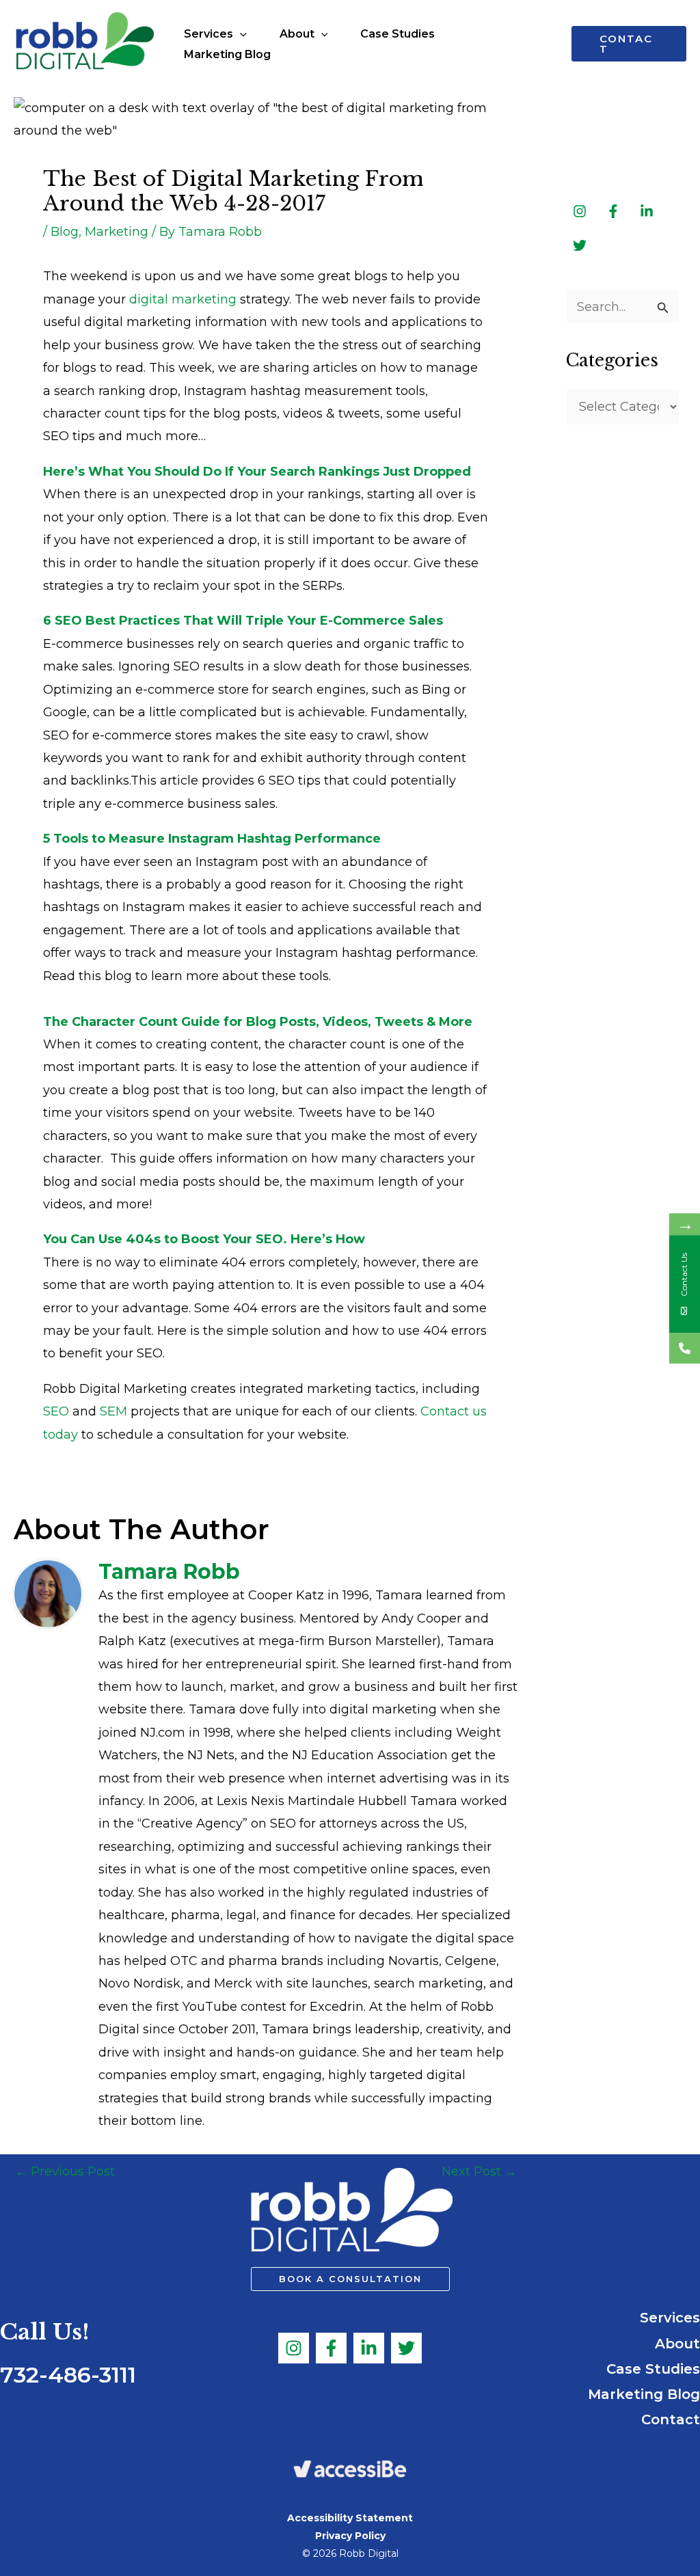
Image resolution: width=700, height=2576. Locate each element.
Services (670, 2318)
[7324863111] (685, 1348)
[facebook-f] (615, 211)
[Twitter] (406, 2348)
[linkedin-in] (648, 211)
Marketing (117, 232)
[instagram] (581, 211)
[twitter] (580, 245)
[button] (240, 34)
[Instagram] (294, 2348)
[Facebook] (331, 2348)
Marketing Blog (644, 2394)
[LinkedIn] (369, 2348)
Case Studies (653, 2369)
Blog (65, 232)
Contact (671, 2419)
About (677, 2344)
